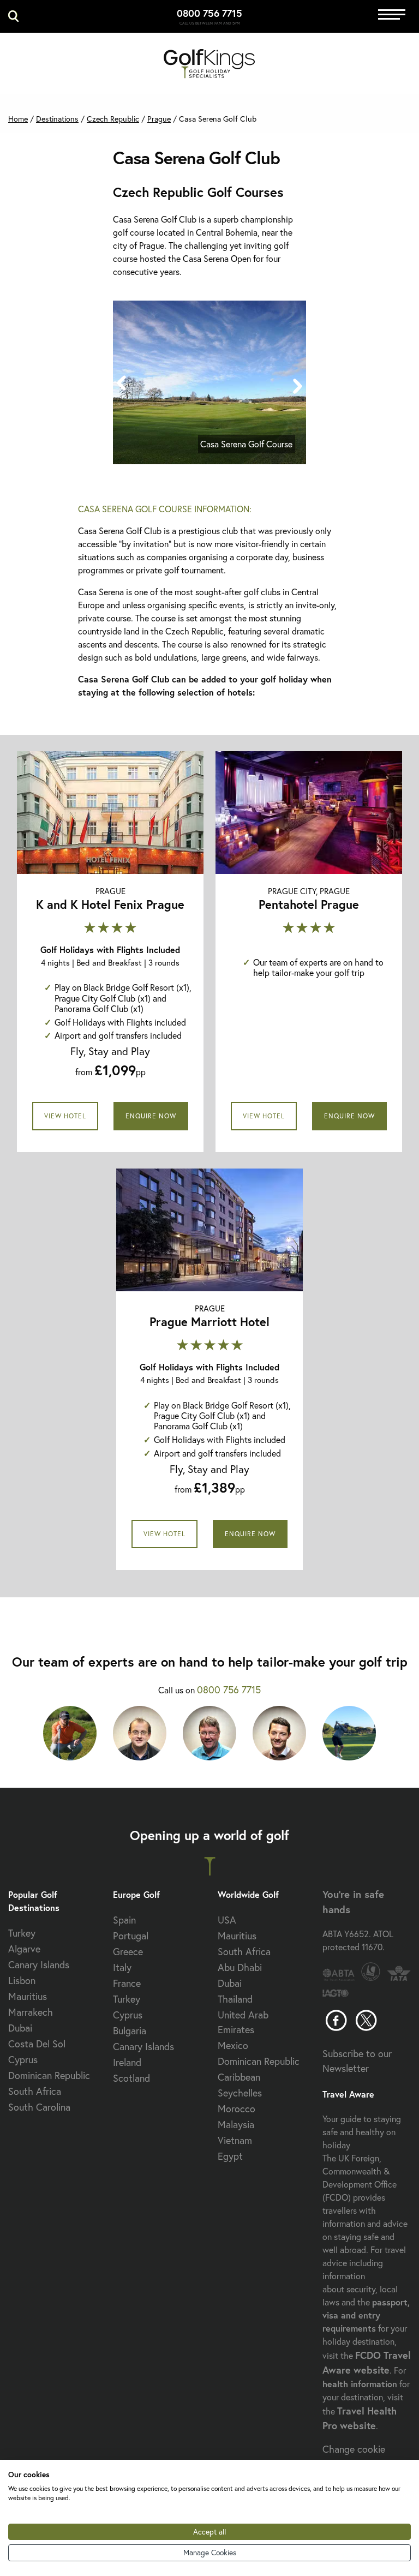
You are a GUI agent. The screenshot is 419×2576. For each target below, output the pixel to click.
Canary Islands (39, 1964)
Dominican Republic (49, 2075)
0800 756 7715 (209, 13)
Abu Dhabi (240, 1967)
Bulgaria (130, 2030)
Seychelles (240, 2093)
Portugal (131, 1936)
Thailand (235, 1999)
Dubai (20, 2028)
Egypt (230, 2156)
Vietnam (235, 2140)
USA (227, 1920)
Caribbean (239, 2077)
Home (18, 119)
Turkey (22, 1933)
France (127, 1983)
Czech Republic (113, 119)
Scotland (131, 2078)
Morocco (237, 2108)
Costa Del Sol (37, 2044)
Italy (122, 1967)
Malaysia (236, 2124)
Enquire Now (151, 1116)
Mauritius (28, 1996)
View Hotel (65, 1116)
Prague (159, 119)
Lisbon (22, 1980)
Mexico (233, 2045)
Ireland (127, 2062)
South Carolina (39, 2107)
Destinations (57, 119)
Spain (124, 1920)
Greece (128, 1951)
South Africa (35, 2091)
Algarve (24, 1949)
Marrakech (31, 2012)
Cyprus (23, 2059)
